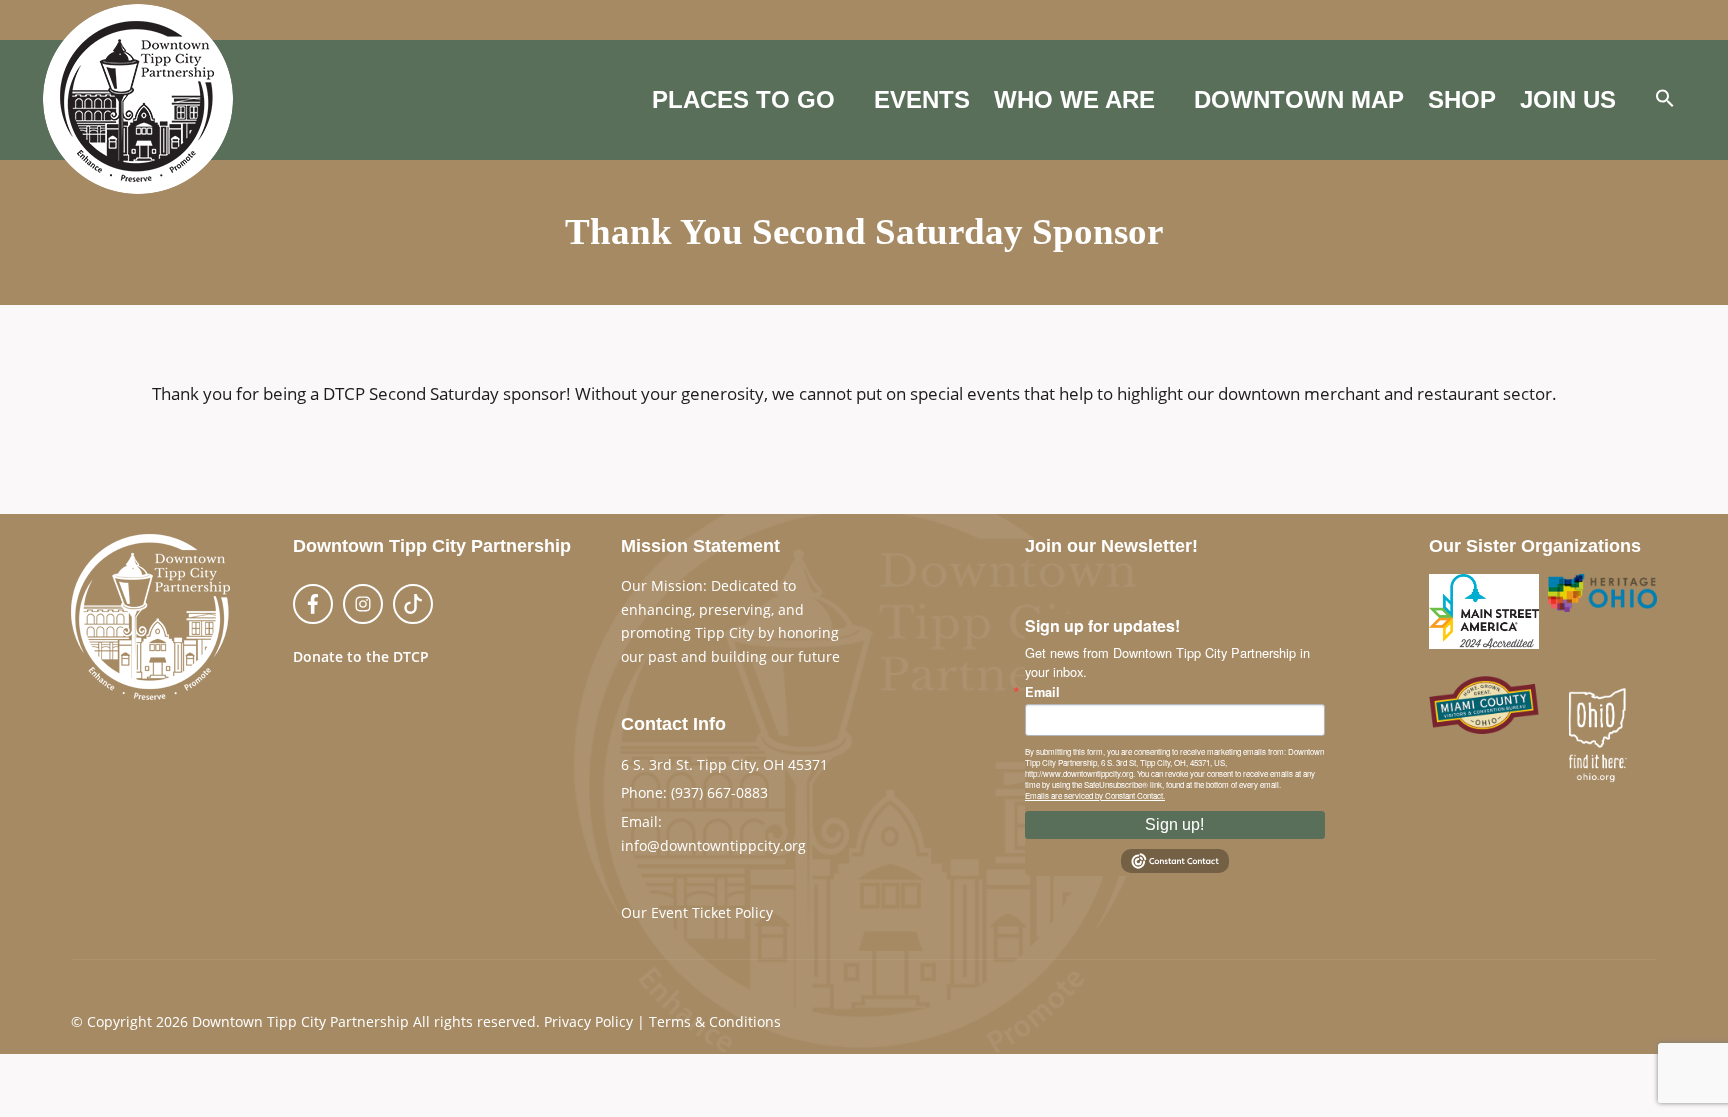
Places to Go (743, 99)
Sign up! (1174, 824)
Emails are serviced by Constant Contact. (1095, 795)
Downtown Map (1299, 99)
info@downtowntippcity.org (713, 845)
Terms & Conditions (715, 1021)
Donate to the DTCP (361, 656)
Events (922, 99)
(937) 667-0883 (719, 792)
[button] (1665, 100)
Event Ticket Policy (712, 912)
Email (1042, 692)
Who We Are (1074, 99)
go (629, 680)
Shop (1462, 99)
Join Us (1568, 99)
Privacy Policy (588, 1021)
